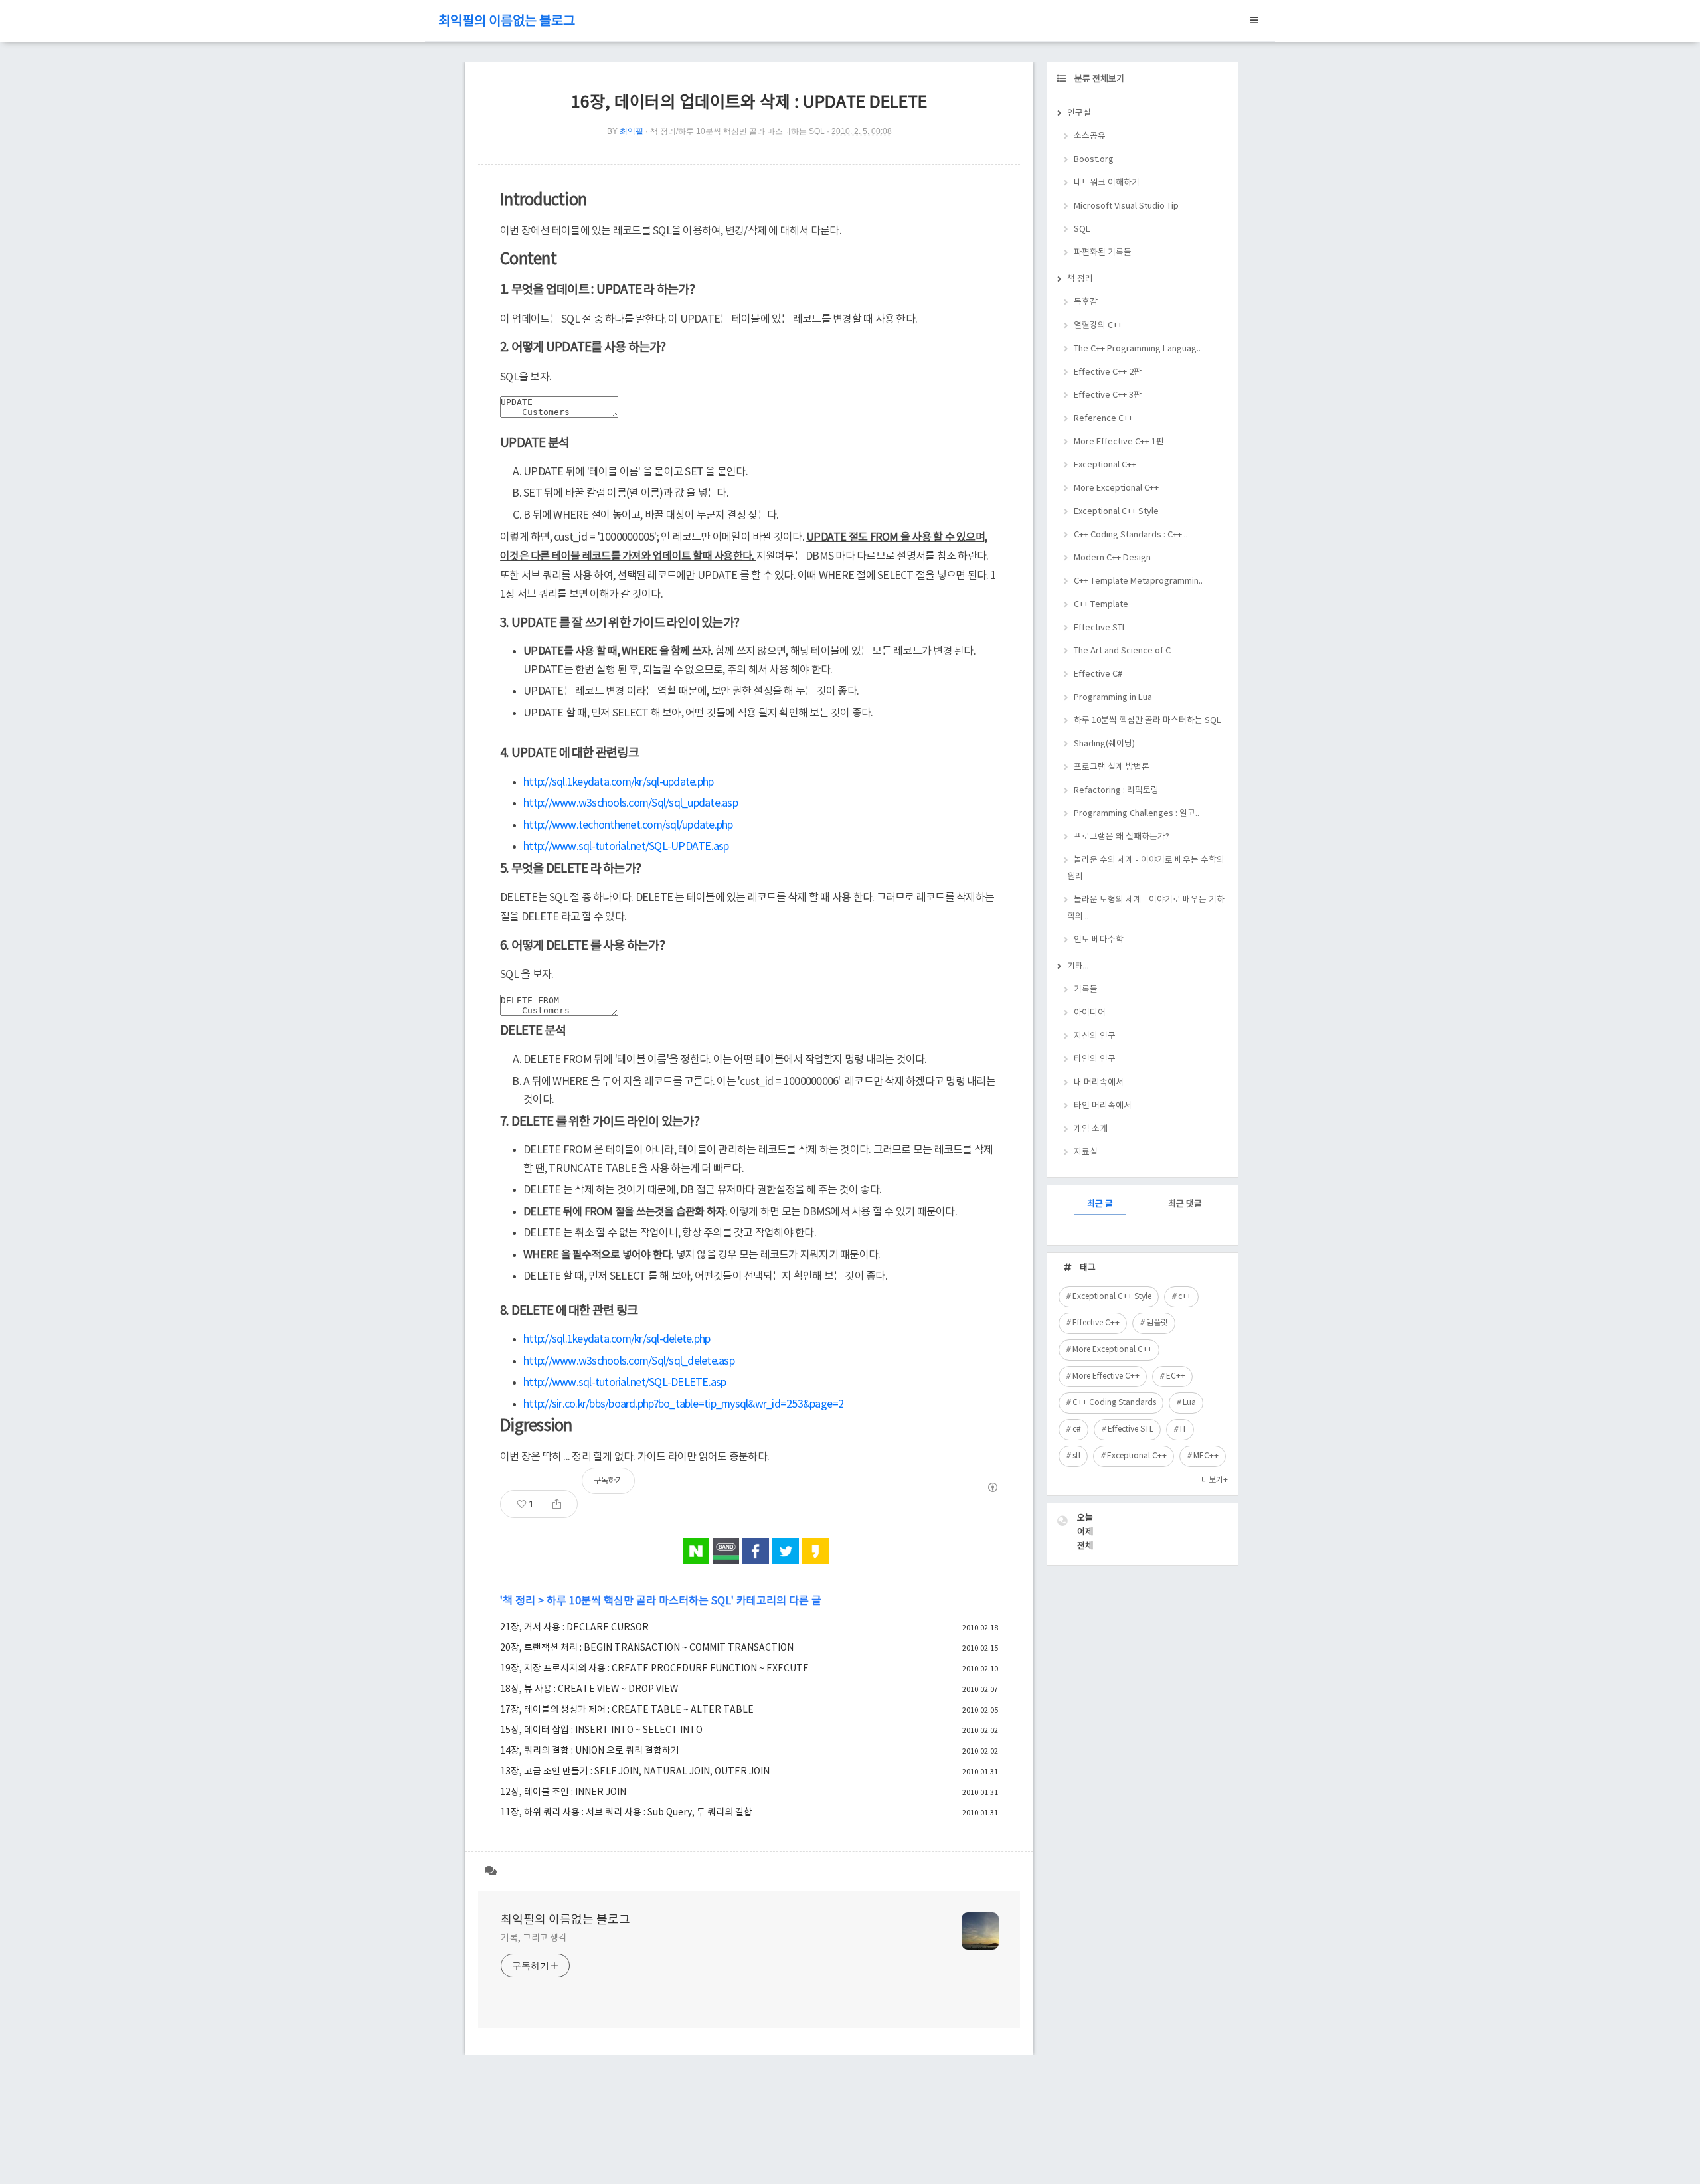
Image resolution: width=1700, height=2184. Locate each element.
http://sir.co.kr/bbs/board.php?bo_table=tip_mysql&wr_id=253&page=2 (684, 1404)
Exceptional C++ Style (1116, 512)
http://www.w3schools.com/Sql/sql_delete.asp (629, 1361)
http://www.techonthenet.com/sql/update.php (628, 825)
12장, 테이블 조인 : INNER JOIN (563, 1792)
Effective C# (1098, 674)
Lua (1189, 1403)
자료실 (1086, 1152)
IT (1183, 1429)
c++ (1185, 1297)
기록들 (1086, 990)
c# (1077, 1429)
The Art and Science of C (1122, 651)
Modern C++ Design (1112, 558)
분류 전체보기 (1098, 79)
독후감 (1086, 302)
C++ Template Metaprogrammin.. (1138, 581)
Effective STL (1100, 628)
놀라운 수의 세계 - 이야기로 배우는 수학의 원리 (1146, 869)
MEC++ (1206, 1456)
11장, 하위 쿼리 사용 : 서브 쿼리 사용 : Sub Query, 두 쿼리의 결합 (626, 1813)
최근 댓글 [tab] (1185, 1204)
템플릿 (1157, 1323)
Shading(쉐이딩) (1104, 744)
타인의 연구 (1095, 1059)
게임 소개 (1091, 1129)
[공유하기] (557, 1504)
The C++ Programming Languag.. (1137, 349)
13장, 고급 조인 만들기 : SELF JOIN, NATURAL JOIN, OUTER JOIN (635, 1772)
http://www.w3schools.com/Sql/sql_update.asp (631, 803)
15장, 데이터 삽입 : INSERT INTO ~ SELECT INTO (601, 1730)
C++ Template (1101, 605)
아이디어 (1090, 1013)
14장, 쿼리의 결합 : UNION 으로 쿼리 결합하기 (590, 1751)
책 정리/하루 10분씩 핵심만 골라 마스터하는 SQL (737, 131)
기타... (1078, 966)
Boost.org (1094, 160)
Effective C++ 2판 (1108, 372)
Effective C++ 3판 (1108, 395)
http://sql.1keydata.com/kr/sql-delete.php (617, 1339)
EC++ (1176, 1376)
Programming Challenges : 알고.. (1137, 814)
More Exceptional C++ (1116, 488)
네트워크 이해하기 (1107, 183)
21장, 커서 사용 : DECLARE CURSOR (574, 1628)
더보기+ (1215, 1480)
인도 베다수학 (1099, 940)
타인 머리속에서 (1103, 1106)
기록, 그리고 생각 (534, 1938)
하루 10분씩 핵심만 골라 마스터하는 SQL (639, 1601)
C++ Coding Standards (1114, 1403)
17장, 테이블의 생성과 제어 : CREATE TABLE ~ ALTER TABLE (627, 1710)
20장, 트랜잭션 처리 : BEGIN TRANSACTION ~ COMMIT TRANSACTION (647, 1648)
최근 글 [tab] (1100, 1204)
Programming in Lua (1113, 698)
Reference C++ (1103, 419)
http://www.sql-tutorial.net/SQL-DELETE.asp (625, 1383)
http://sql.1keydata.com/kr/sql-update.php (618, 782)
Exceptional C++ (1105, 465)
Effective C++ (1096, 1323)
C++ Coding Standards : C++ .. (1131, 535)
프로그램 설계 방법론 (1112, 767)
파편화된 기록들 (1103, 253)
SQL (1082, 229)
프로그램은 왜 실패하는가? (1122, 837)
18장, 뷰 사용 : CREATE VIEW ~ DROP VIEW (589, 1689)
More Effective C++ (1106, 1376)
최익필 (632, 131)
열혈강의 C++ (1098, 326)
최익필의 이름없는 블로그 (507, 22)
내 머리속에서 (1099, 1083)
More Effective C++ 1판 (1119, 442)
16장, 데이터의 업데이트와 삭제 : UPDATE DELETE (749, 103)
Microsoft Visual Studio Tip (1126, 206)
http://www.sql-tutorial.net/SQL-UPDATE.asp (626, 847)
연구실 (1079, 113)
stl (1076, 1456)
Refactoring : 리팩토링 (1116, 791)
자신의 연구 (1095, 1036)
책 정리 (519, 1601)
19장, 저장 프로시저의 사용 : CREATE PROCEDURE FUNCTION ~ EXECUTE (654, 1669)
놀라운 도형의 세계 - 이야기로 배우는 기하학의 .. (1146, 908)
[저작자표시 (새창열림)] (992, 1487)
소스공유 (1090, 136)
